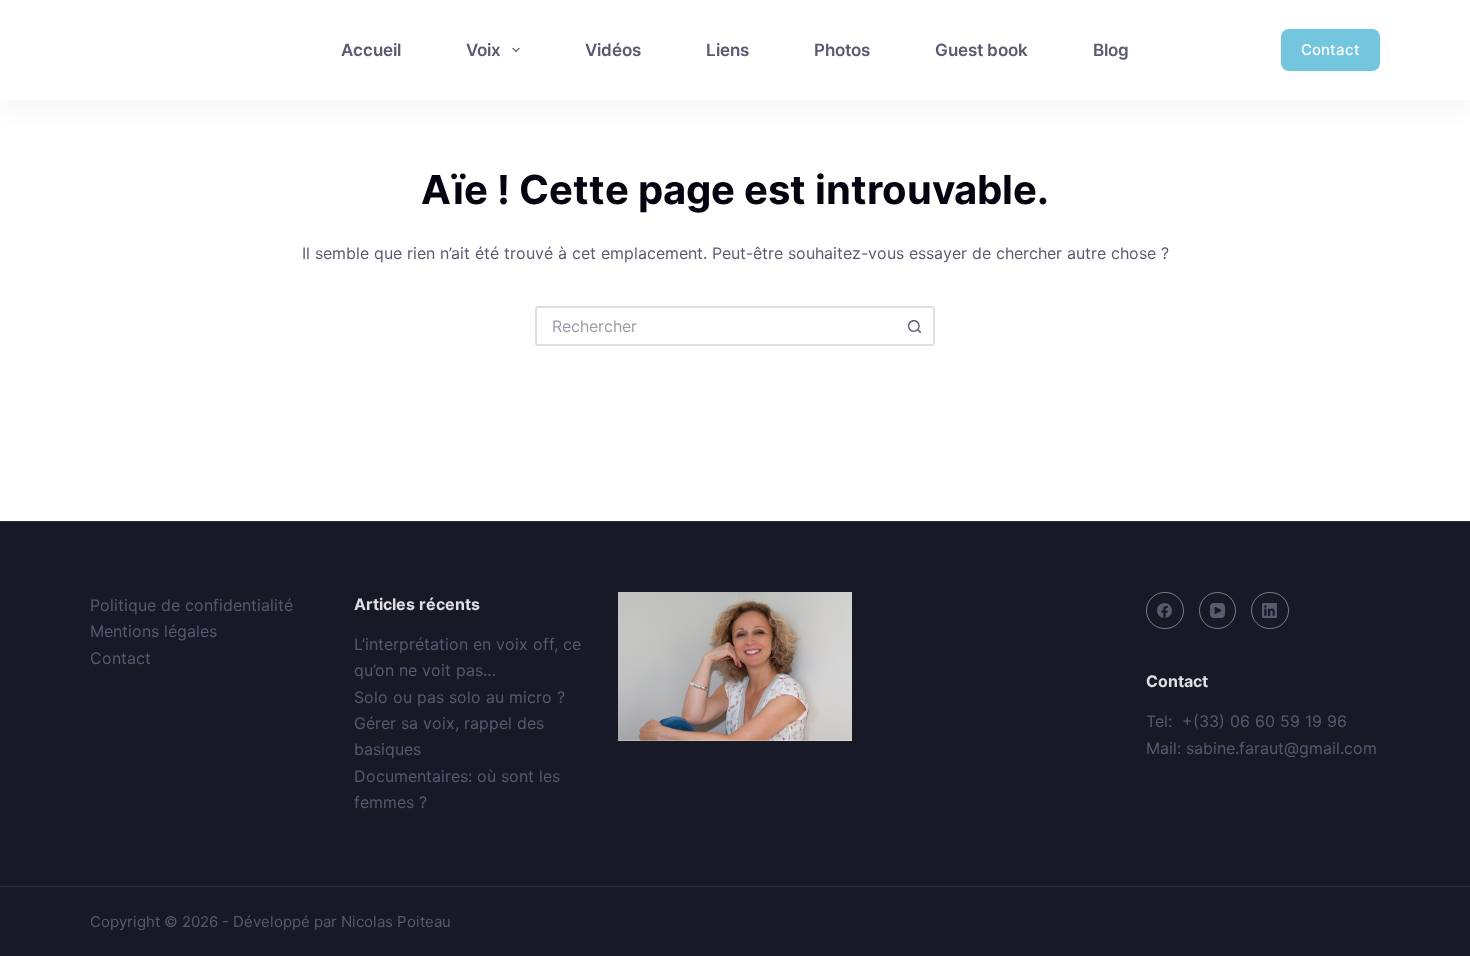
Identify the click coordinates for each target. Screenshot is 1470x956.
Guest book (981, 50)
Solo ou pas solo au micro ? (459, 697)
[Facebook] (1165, 611)
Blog (1111, 50)
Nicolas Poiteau (396, 921)
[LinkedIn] (1270, 611)
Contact (1330, 49)
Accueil (371, 50)
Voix (483, 50)
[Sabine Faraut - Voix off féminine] (177, 50)
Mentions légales (153, 631)
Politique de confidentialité (191, 605)
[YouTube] (1218, 611)
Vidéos (613, 50)
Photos (842, 50)
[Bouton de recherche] (915, 326)
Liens (727, 50)
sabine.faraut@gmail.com (1281, 748)
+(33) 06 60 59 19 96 (1264, 721)
